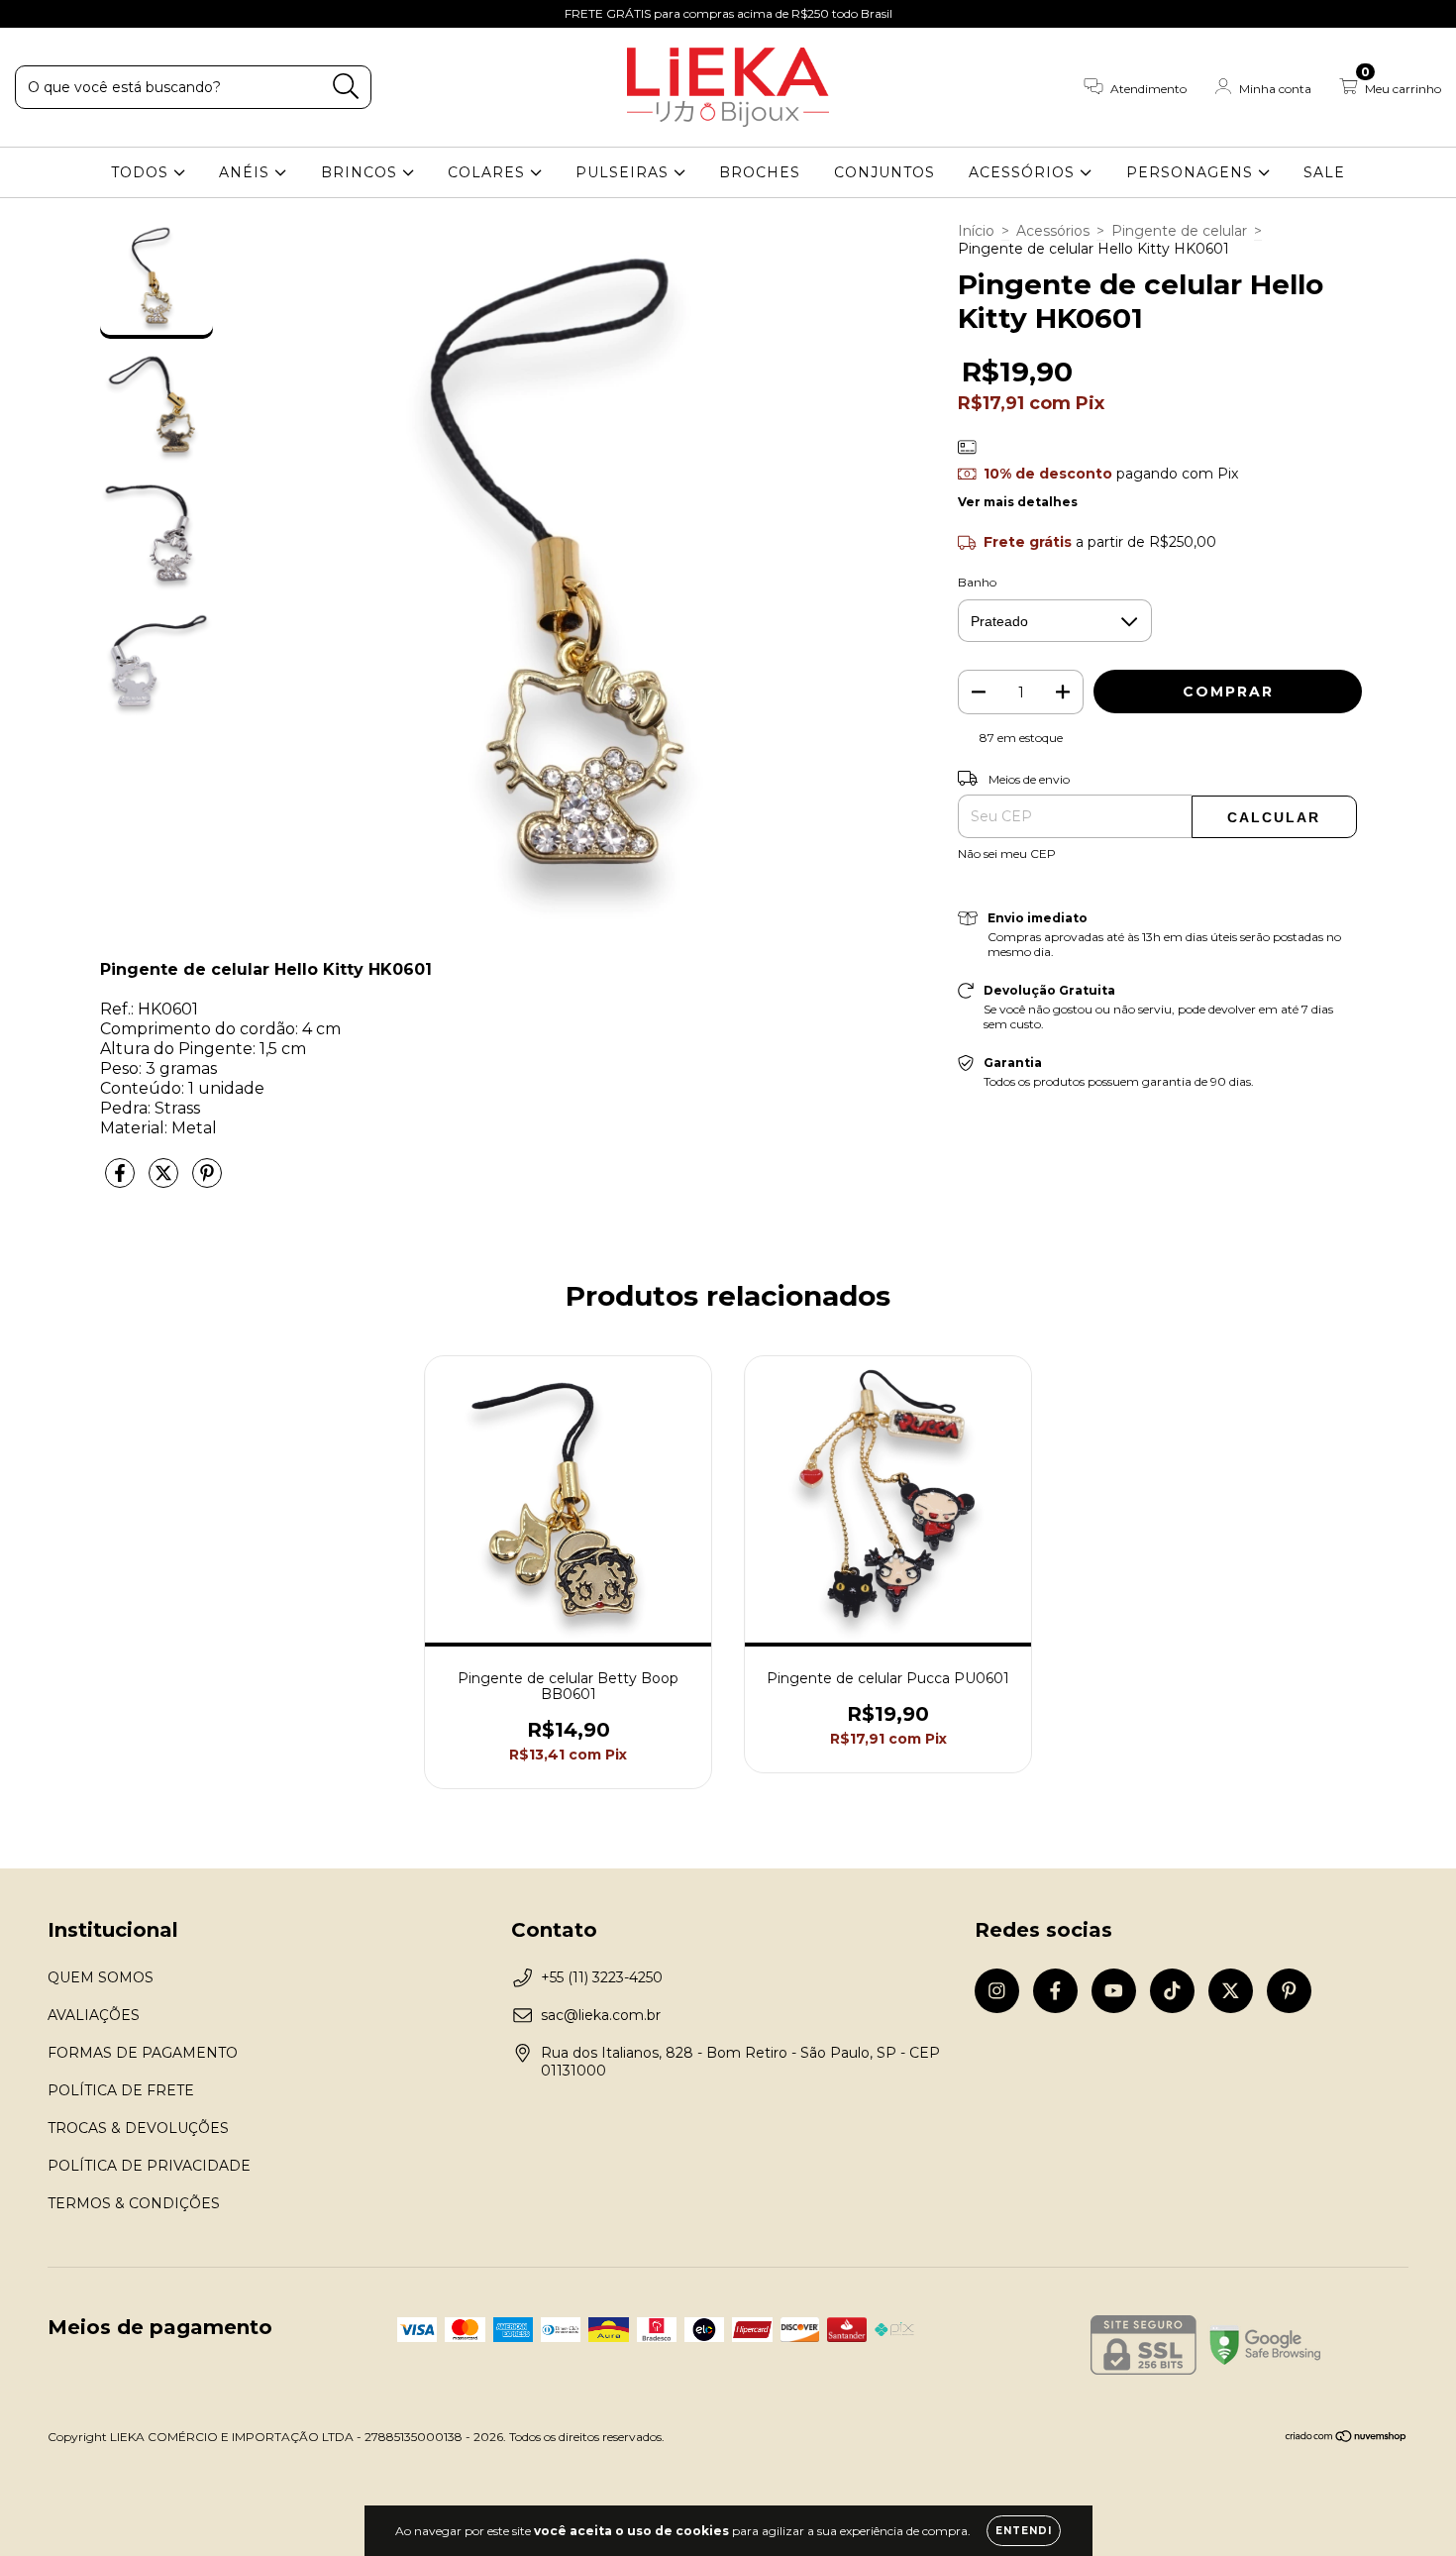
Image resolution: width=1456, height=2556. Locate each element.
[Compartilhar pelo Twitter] (165, 1181)
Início (976, 231)
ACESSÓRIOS (1024, 172)
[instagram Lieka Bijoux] (30, 14)
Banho (977, 582)
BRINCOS (362, 172)
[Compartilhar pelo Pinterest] (207, 1181)
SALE (1324, 172)
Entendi (1024, 2531)
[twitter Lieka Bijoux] (150, 14)
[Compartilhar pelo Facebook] (122, 1181)
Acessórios (1053, 231)
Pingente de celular (1179, 231)
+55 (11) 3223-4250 (602, 1977)
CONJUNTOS (884, 172)
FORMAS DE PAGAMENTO (143, 2053)
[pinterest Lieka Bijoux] (177, 14)
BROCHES (760, 172)
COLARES (489, 172)
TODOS (142, 172)
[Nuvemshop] (1347, 2439)
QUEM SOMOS (101, 1977)
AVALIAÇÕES (94, 2015)
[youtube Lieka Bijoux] (90, 14)
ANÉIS (247, 172)
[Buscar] (346, 87)
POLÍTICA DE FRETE (121, 2090)
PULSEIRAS (624, 172)
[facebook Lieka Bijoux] (59, 14)
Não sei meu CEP (1007, 853)
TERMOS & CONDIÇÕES (134, 2203)
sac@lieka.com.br (601, 2015)
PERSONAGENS (1192, 172)
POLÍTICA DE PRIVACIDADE (149, 2166)
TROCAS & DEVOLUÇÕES (138, 2128)
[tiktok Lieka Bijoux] (120, 14)
